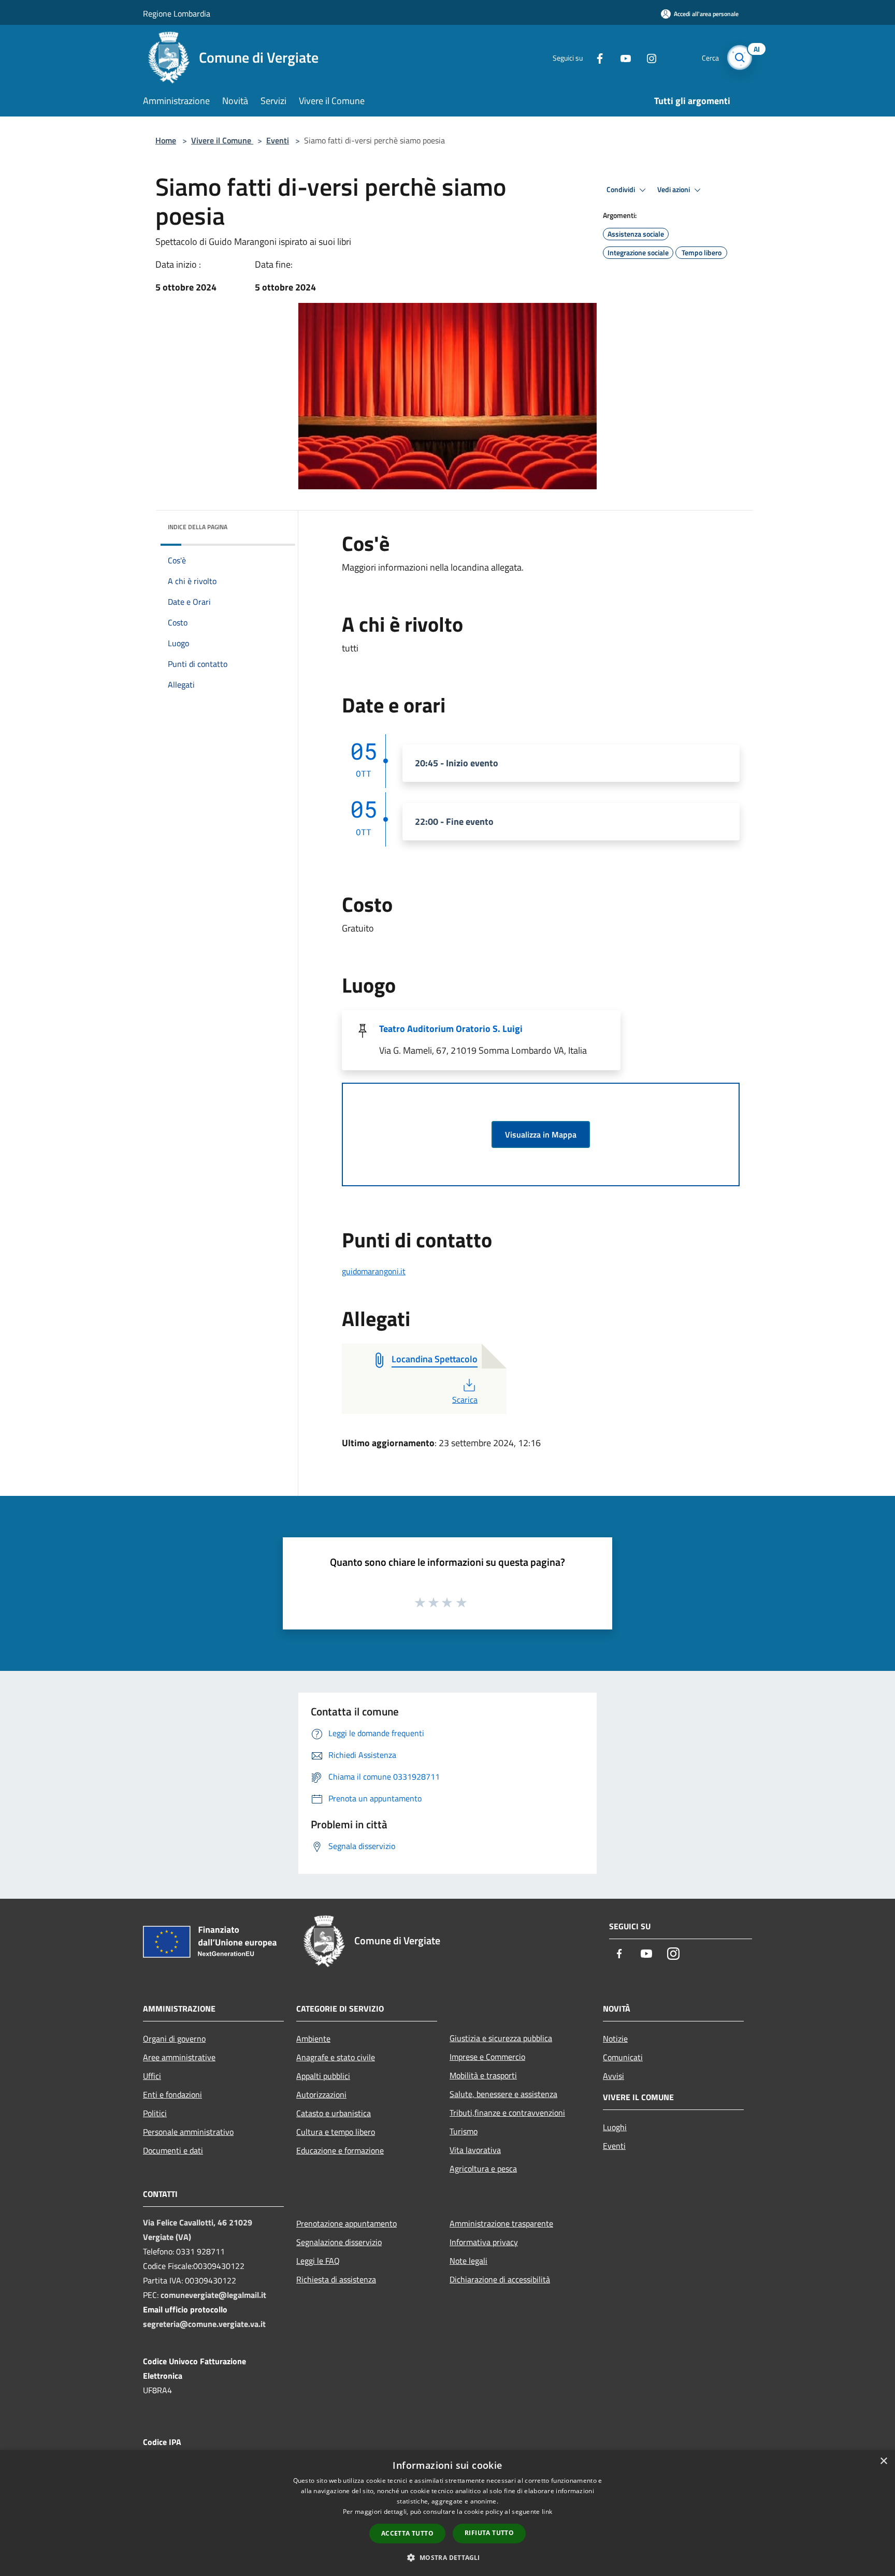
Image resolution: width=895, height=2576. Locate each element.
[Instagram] (647, 57)
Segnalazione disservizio (339, 2242)
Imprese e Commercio (487, 2057)
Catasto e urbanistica (334, 2113)
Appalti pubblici (323, 2076)
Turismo (464, 2131)
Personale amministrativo (188, 2132)
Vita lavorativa (475, 2150)
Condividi (622, 190)
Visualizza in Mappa (541, 1134)
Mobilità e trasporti (483, 2075)
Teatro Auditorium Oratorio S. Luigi (451, 1029)
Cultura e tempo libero (336, 2132)
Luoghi (615, 2127)
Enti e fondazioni (172, 2094)
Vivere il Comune (222, 140)
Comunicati (623, 2057)
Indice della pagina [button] (198, 527)
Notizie (615, 2039)
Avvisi (613, 2076)
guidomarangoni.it (374, 1271)
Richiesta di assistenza (336, 2279)
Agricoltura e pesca (483, 2169)
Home (166, 140)
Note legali (468, 2261)
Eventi (278, 140)
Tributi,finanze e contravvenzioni (507, 2113)
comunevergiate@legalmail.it (213, 2295)
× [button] (883, 2461)
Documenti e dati (173, 2150)
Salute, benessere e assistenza (503, 2094)
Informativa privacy (484, 2242)
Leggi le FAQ (318, 2261)
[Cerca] (740, 57)
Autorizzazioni (321, 2094)
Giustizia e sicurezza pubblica (501, 2038)
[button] (447, 2557)
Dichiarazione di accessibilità (500, 2279)
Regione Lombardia (177, 13)
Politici (155, 2113)
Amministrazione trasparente (501, 2223)
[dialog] (447, 2513)
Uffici (152, 2076)
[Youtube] (622, 57)
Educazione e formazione (340, 2150)
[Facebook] (596, 57)
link (547, 2512)
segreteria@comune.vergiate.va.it (204, 2324)
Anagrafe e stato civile (336, 2057)
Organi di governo (174, 2039)
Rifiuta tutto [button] (489, 2533)
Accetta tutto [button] (407, 2533)
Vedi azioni (674, 190)
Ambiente (313, 2039)
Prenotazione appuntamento (347, 2223)
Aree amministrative (179, 2057)
